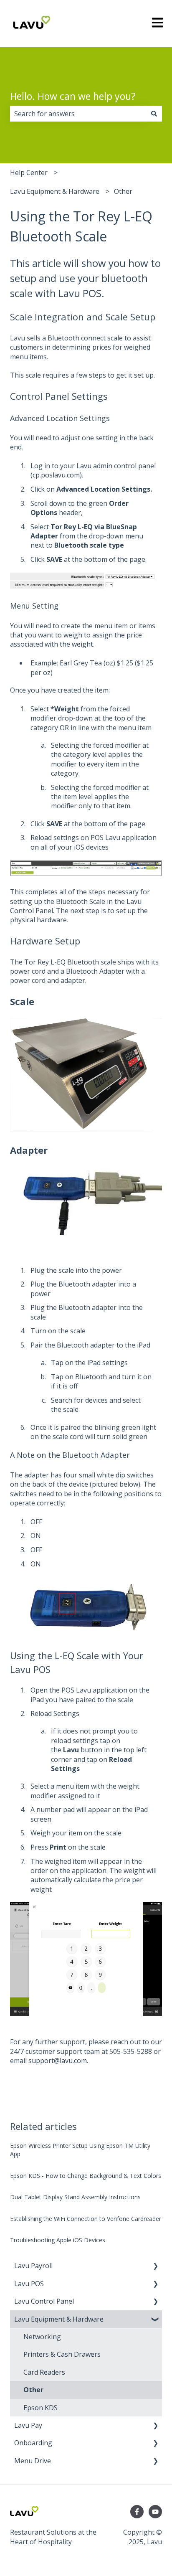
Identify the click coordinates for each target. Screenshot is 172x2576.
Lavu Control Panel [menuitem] (44, 2301)
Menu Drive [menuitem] (33, 2461)
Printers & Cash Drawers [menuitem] (62, 2354)
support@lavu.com (58, 2061)
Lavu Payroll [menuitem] (33, 2266)
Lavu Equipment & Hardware (55, 191)
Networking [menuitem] (42, 2337)
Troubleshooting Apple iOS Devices (58, 2240)
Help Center (29, 173)
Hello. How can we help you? (73, 96)
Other (123, 191)
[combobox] (78, 114)
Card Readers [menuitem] (44, 2372)
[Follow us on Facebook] (137, 2512)
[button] (155, 2266)
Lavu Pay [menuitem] (28, 2425)
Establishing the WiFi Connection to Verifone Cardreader (86, 2219)
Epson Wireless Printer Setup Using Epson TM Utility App (80, 2150)
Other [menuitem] (33, 2390)
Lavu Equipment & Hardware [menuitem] (59, 2319)
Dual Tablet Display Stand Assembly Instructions (75, 2197)
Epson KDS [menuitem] (40, 2408)
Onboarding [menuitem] (33, 2443)
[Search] (154, 114)
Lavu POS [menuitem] (29, 2284)
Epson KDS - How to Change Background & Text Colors (86, 2176)
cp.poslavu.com (56, 475)
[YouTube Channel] (155, 2512)
